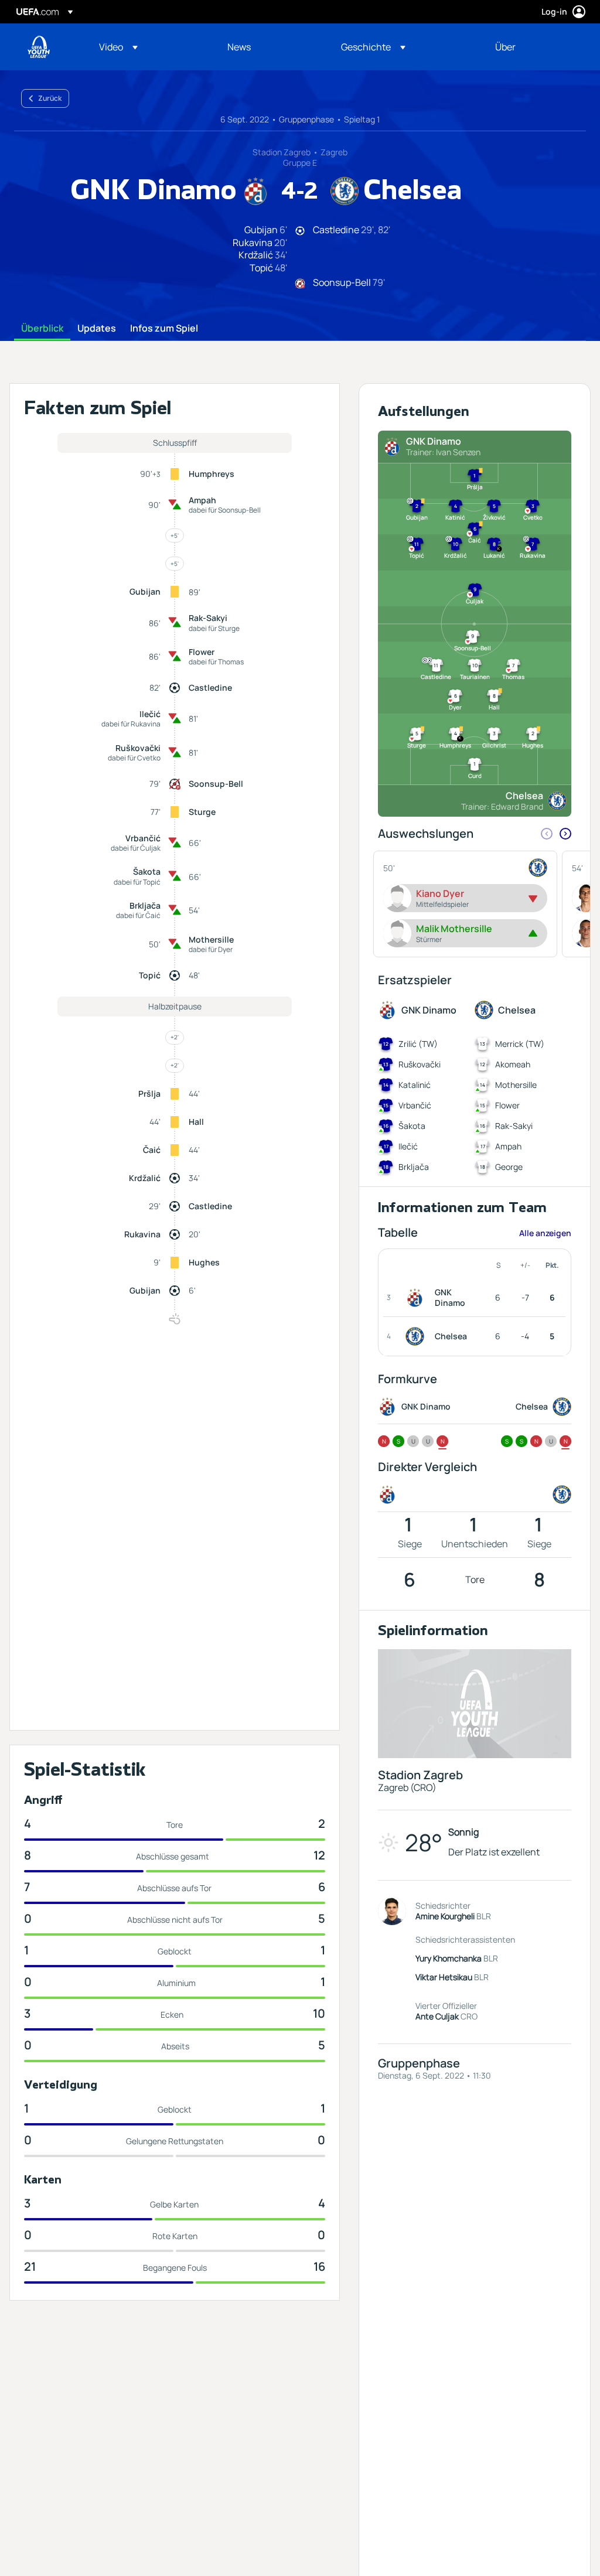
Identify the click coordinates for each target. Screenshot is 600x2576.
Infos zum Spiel (164, 329)
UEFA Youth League (39, 47)
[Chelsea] (417, 1336)
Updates (97, 329)
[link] (239, 47)
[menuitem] (149, 47)
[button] (118, 47)
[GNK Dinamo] (417, 1298)
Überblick (42, 329)
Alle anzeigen (545, 1233)
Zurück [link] (50, 98)
